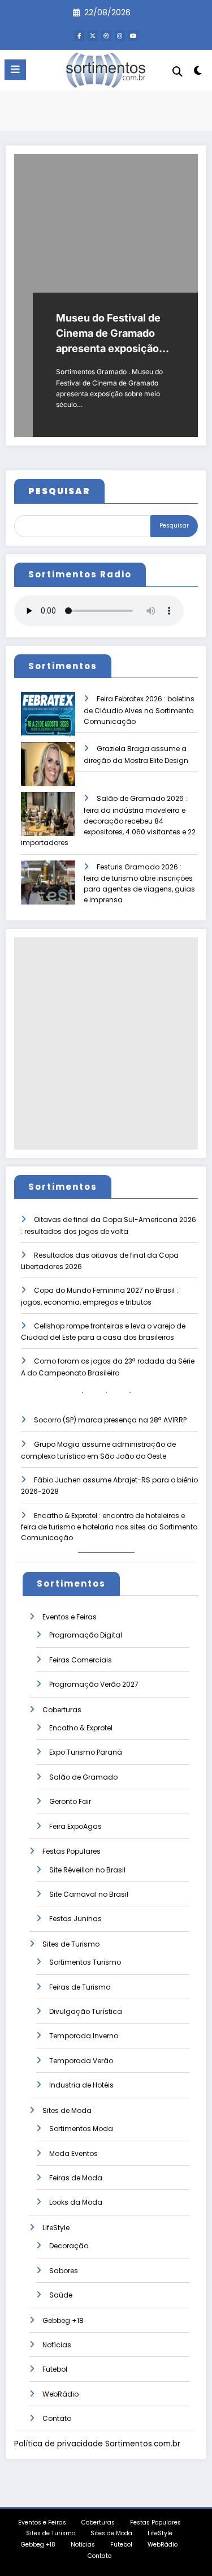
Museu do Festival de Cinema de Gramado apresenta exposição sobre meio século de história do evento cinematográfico (109, 334)
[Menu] (15, 70)
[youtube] (133, 36)
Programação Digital (86, 1635)
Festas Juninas (75, 1919)
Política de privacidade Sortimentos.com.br (97, 2444)
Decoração (69, 2246)
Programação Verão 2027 (94, 1684)
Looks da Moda (76, 2202)
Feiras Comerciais (81, 1660)
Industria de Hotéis (81, 2085)
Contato (57, 2418)
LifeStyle (56, 2228)
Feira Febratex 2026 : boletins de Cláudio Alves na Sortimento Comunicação (139, 710)
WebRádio (60, 2394)
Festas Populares (72, 1851)
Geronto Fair (70, 1801)
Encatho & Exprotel (81, 1728)
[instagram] (120, 36)
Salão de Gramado (83, 1777)
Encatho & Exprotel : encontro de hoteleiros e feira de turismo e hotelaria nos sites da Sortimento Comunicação (109, 1527)
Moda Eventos (73, 2153)
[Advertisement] (106, 1043)
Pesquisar (174, 526)
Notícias (57, 2345)
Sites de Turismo (71, 1944)
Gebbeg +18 (63, 2320)
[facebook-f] (79, 36)
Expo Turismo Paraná (86, 1752)
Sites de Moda (67, 2110)
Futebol (55, 2369)
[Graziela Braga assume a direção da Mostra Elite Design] (48, 772)
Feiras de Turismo (80, 1987)
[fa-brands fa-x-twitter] (93, 36)
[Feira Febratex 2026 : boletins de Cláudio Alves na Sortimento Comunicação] (48, 722)
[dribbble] (106, 36)
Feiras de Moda (76, 2178)
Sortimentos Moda (81, 2129)
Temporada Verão (81, 2061)
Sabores (64, 2271)
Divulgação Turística (86, 2011)
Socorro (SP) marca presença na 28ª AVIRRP (110, 1420)
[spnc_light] (198, 73)
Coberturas (62, 1710)
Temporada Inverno (84, 2036)
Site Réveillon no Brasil (87, 1870)
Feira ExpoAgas (75, 1826)
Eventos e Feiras (70, 1617)
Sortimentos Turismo (85, 1962)
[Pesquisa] (178, 72)
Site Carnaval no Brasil (89, 1894)
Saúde (61, 2295)
